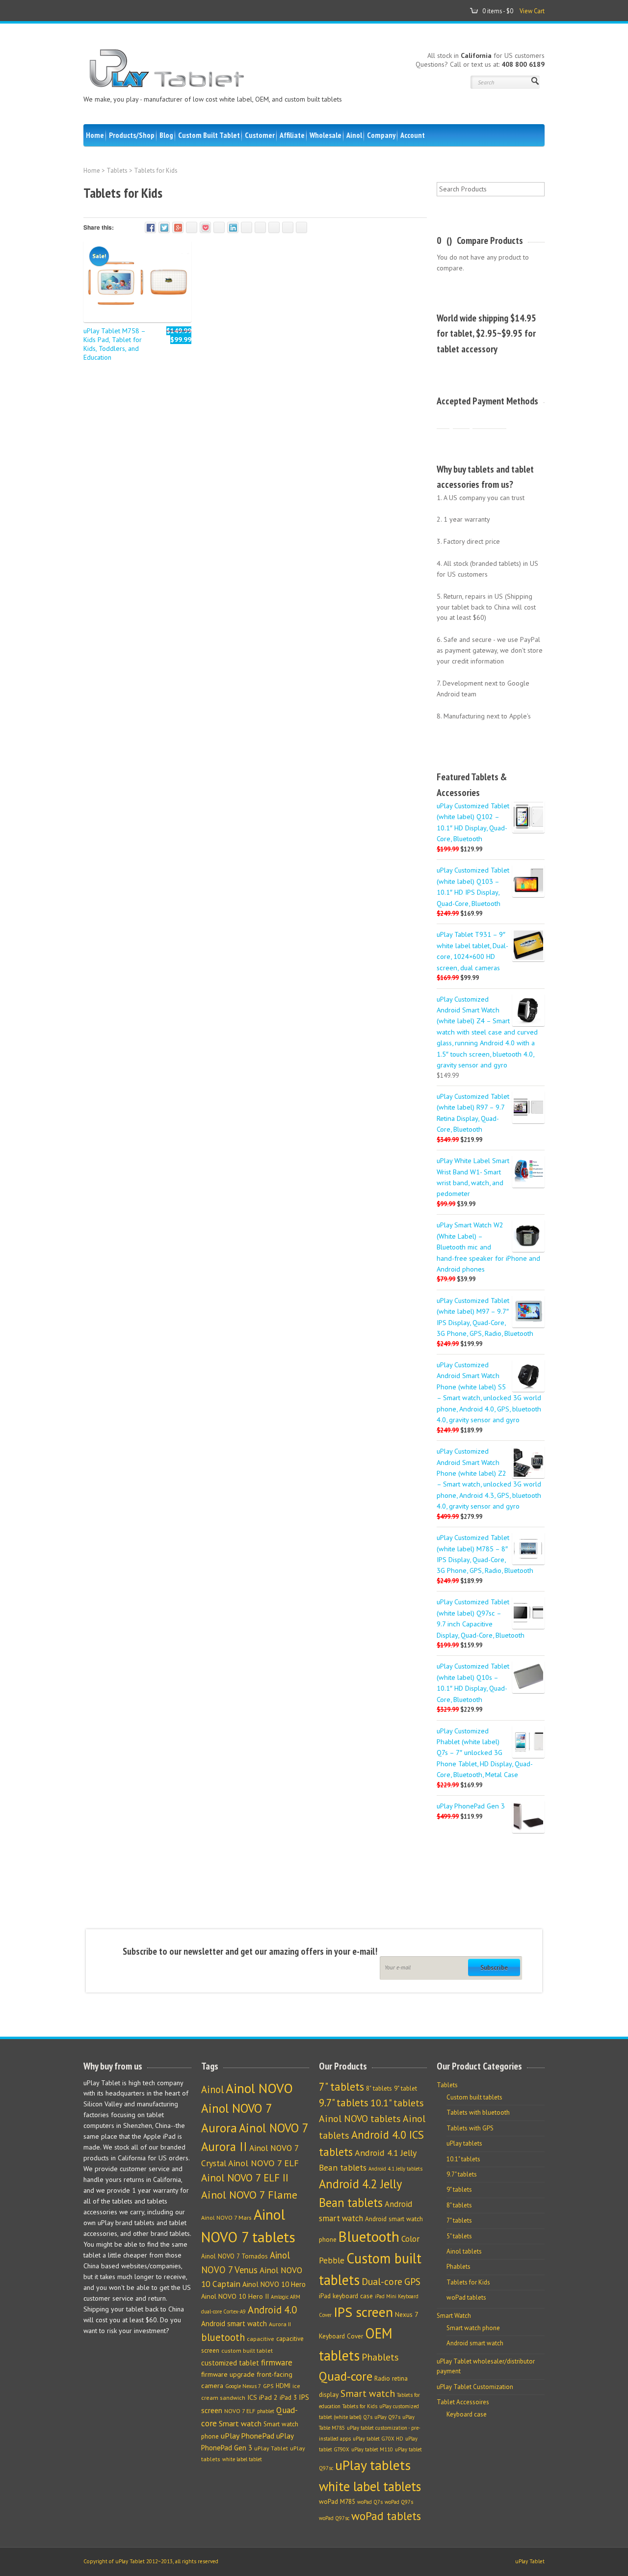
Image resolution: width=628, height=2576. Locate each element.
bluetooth (223, 2337)
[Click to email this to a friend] (288, 227)
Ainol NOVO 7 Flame (249, 2195)
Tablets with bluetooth (478, 2112)
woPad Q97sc (334, 2518)
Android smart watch (234, 2324)
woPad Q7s (370, 2502)
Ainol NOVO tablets (360, 2118)
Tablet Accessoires (463, 2402)
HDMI (283, 2386)
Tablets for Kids (360, 2406)
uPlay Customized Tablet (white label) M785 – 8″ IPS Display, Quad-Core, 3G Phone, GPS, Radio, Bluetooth (485, 1554)
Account (413, 135)
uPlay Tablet (271, 2448)
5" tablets (459, 2236)
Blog (166, 135)
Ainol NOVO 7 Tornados (235, 2256)
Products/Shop (132, 135)
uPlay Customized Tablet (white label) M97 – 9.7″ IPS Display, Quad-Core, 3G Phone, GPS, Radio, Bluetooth (485, 1317)
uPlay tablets (373, 2465)
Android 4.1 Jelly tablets (395, 2169)
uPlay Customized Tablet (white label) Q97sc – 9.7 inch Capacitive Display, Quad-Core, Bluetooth (481, 1618)
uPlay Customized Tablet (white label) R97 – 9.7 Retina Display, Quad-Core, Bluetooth (473, 1113)
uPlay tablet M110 (372, 2449)
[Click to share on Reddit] (274, 227)
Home (95, 135)
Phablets (380, 2357)
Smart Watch (454, 2316)
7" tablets (341, 2086)
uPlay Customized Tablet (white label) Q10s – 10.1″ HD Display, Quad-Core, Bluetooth (473, 1682)
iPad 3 (288, 2398)
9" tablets (459, 2190)
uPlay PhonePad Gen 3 (471, 1806)
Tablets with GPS (470, 2128)
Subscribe (494, 1967)
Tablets (117, 171)
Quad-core (346, 2376)
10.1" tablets (397, 2103)
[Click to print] (301, 227)
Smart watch (240, 2423)
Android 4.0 (272, 2310)
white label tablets (370, 2486)
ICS (252, 2397)
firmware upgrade (228, 2374)
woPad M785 (337, 2501)
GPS (268, 2386)
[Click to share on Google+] (178, 227)
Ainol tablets (464, 2251)
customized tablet (230, 2363)
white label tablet (242, 2459)
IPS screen (363, 2312)
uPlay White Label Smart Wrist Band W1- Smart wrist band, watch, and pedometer (473, 1177)
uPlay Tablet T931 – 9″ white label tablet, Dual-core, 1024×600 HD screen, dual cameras (472, 951)
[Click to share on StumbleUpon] (260, 227)
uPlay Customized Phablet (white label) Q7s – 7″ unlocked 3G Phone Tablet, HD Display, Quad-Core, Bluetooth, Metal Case (485, 1753)
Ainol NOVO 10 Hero (274, 2284)
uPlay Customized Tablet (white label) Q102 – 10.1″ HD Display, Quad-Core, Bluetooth (473, 822)
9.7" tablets (344, 2103)
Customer (260, 135)
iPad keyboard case (346, 2296)
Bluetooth (369, 2236)
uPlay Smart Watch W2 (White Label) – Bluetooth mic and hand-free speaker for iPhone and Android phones (488, 1247)
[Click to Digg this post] (219, 227)
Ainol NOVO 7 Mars (226, 2217)
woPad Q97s (399, 2502)
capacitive (261, 2339)
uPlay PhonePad (248, 2436)
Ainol (354, 135)
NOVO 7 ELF (240, 2411)
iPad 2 (268, 2397)
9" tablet (406, 2088)
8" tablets (379, 2088)
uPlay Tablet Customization (475, 2387)
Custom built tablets (474, 2097)
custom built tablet (247, 2350)
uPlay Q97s (387, 2417)
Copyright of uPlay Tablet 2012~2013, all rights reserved (151, 2561)
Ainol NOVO (259, 2088)
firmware (277, 2363)
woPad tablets (386, 2516)
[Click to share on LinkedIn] (233, 227)
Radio (382, 2378)
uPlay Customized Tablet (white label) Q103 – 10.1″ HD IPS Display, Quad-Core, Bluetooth (473, 886)
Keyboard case (467, 2414)
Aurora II (280, 2324)
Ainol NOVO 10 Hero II (235, 2296)
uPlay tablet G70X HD (378, 2439)
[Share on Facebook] (150, 227)
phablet (266, 2411)
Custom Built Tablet (209, 135)
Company (381, 135)
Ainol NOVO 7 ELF (263, 2163)
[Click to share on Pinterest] (192, 227)
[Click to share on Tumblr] (247, 227)
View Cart (532, 11)
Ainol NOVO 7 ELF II (245, 2178)
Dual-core (382, 2281)
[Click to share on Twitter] (164, 227)
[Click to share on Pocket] (205, 227)
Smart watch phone (473, 2328)
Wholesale (326, 135)
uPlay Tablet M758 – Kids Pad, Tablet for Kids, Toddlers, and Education (114, 344)
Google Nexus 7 (243, 2386)
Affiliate (292, 135)
